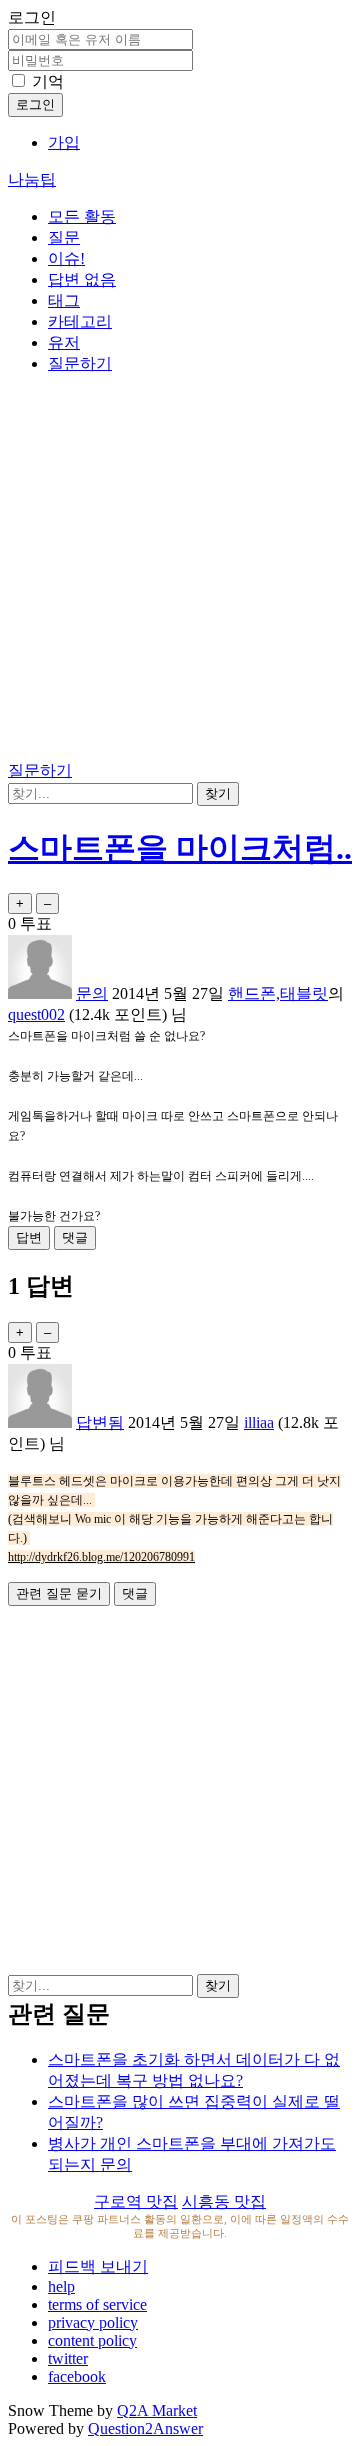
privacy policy (93, 2322)
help (61, 2286)
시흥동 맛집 (224, 2201)
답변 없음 (82, 279)
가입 (64, 142)
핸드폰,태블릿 (278, 993)
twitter (68, 2358)
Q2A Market (157, 2410)
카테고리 (80, 321)
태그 (64, 300)
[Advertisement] (180, 571)
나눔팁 (32, 179)
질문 (64, 237)
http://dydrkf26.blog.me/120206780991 (101, 1557)
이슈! (66, 258)
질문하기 (80, 363)
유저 (64, 342)
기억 (48, 81)
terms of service (97, 2304)
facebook (77, 2376)
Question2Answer (145, 2428)
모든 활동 (82, 216)
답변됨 (100, 1422)
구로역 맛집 (136, 2201)
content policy (92, 2340)
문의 (92, 993)
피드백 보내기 (98, 2266)
